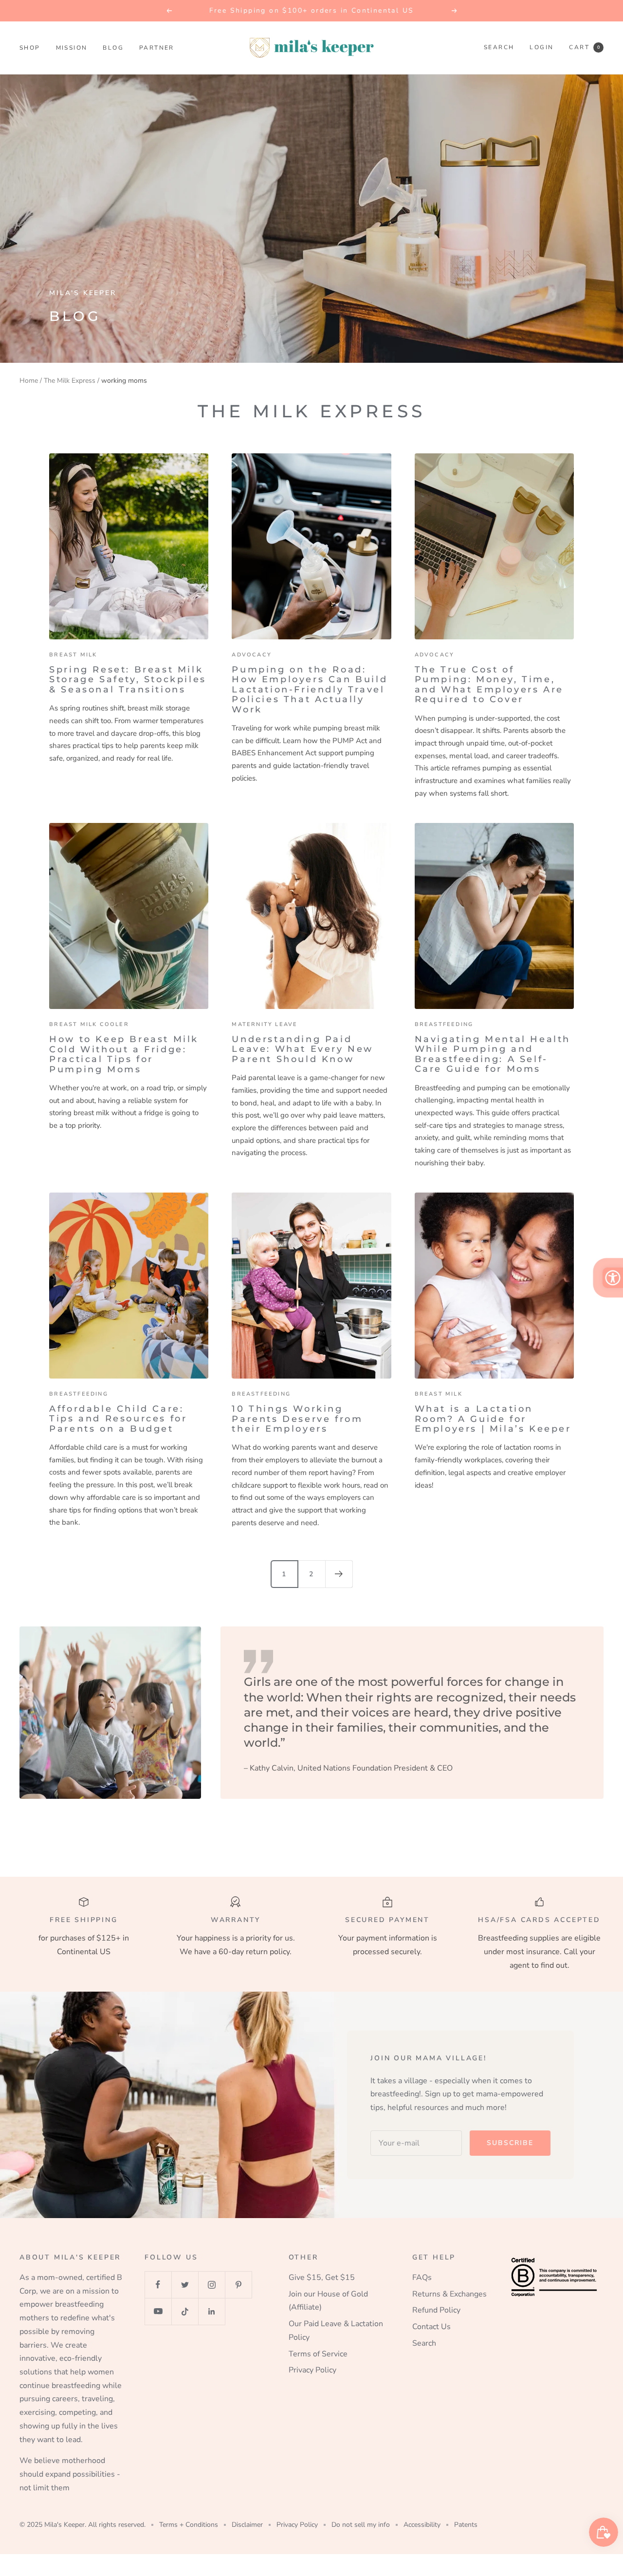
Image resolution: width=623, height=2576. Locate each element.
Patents (466, 2525)
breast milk (73, 655)
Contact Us (431, 2327)
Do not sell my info (361, 2525)
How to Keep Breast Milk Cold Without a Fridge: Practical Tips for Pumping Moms (124, 1054)
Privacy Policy (312, 2370)
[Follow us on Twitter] (185, 2285)
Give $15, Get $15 (322, 2277)
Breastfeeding (444, 1024)
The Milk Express (70, 381)
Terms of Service (318, 2354)
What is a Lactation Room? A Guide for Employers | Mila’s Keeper (493, 1419)
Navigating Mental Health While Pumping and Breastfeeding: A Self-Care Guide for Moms (493, 1054)
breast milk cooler (89, 1024)
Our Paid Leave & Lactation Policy (336, 2331)
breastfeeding (261, 1394)
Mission (72, 48)
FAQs (422, 2277)
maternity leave (265, 1024)
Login (541, 47)
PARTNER (157, 48)
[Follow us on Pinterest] (238, 2285)
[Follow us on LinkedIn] (211, 2311)
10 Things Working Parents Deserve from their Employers (297, 1419)
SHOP (30, 48)
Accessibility (422, 2525)
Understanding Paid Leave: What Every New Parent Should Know (302, 1049)
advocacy (252, 655)
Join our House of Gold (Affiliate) (328, 2301)
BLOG (113, 48)
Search (499, 47)
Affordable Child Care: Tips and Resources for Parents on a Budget (118, 1419)
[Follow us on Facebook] (158, 2285)
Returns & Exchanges (449, 2294)
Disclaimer (247, 2525)
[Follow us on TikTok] (185, 2311)
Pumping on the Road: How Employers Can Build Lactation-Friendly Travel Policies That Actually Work (310, 690)
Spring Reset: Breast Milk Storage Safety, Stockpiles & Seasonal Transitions (128, 680)
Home (29, 381)
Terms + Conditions (189, 2525)
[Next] (339, 1574)
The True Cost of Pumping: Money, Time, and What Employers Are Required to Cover (489, 684)
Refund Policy (436, 2310)
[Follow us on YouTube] (158, 2311)
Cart (584, 47)
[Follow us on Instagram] (211, 2285)
